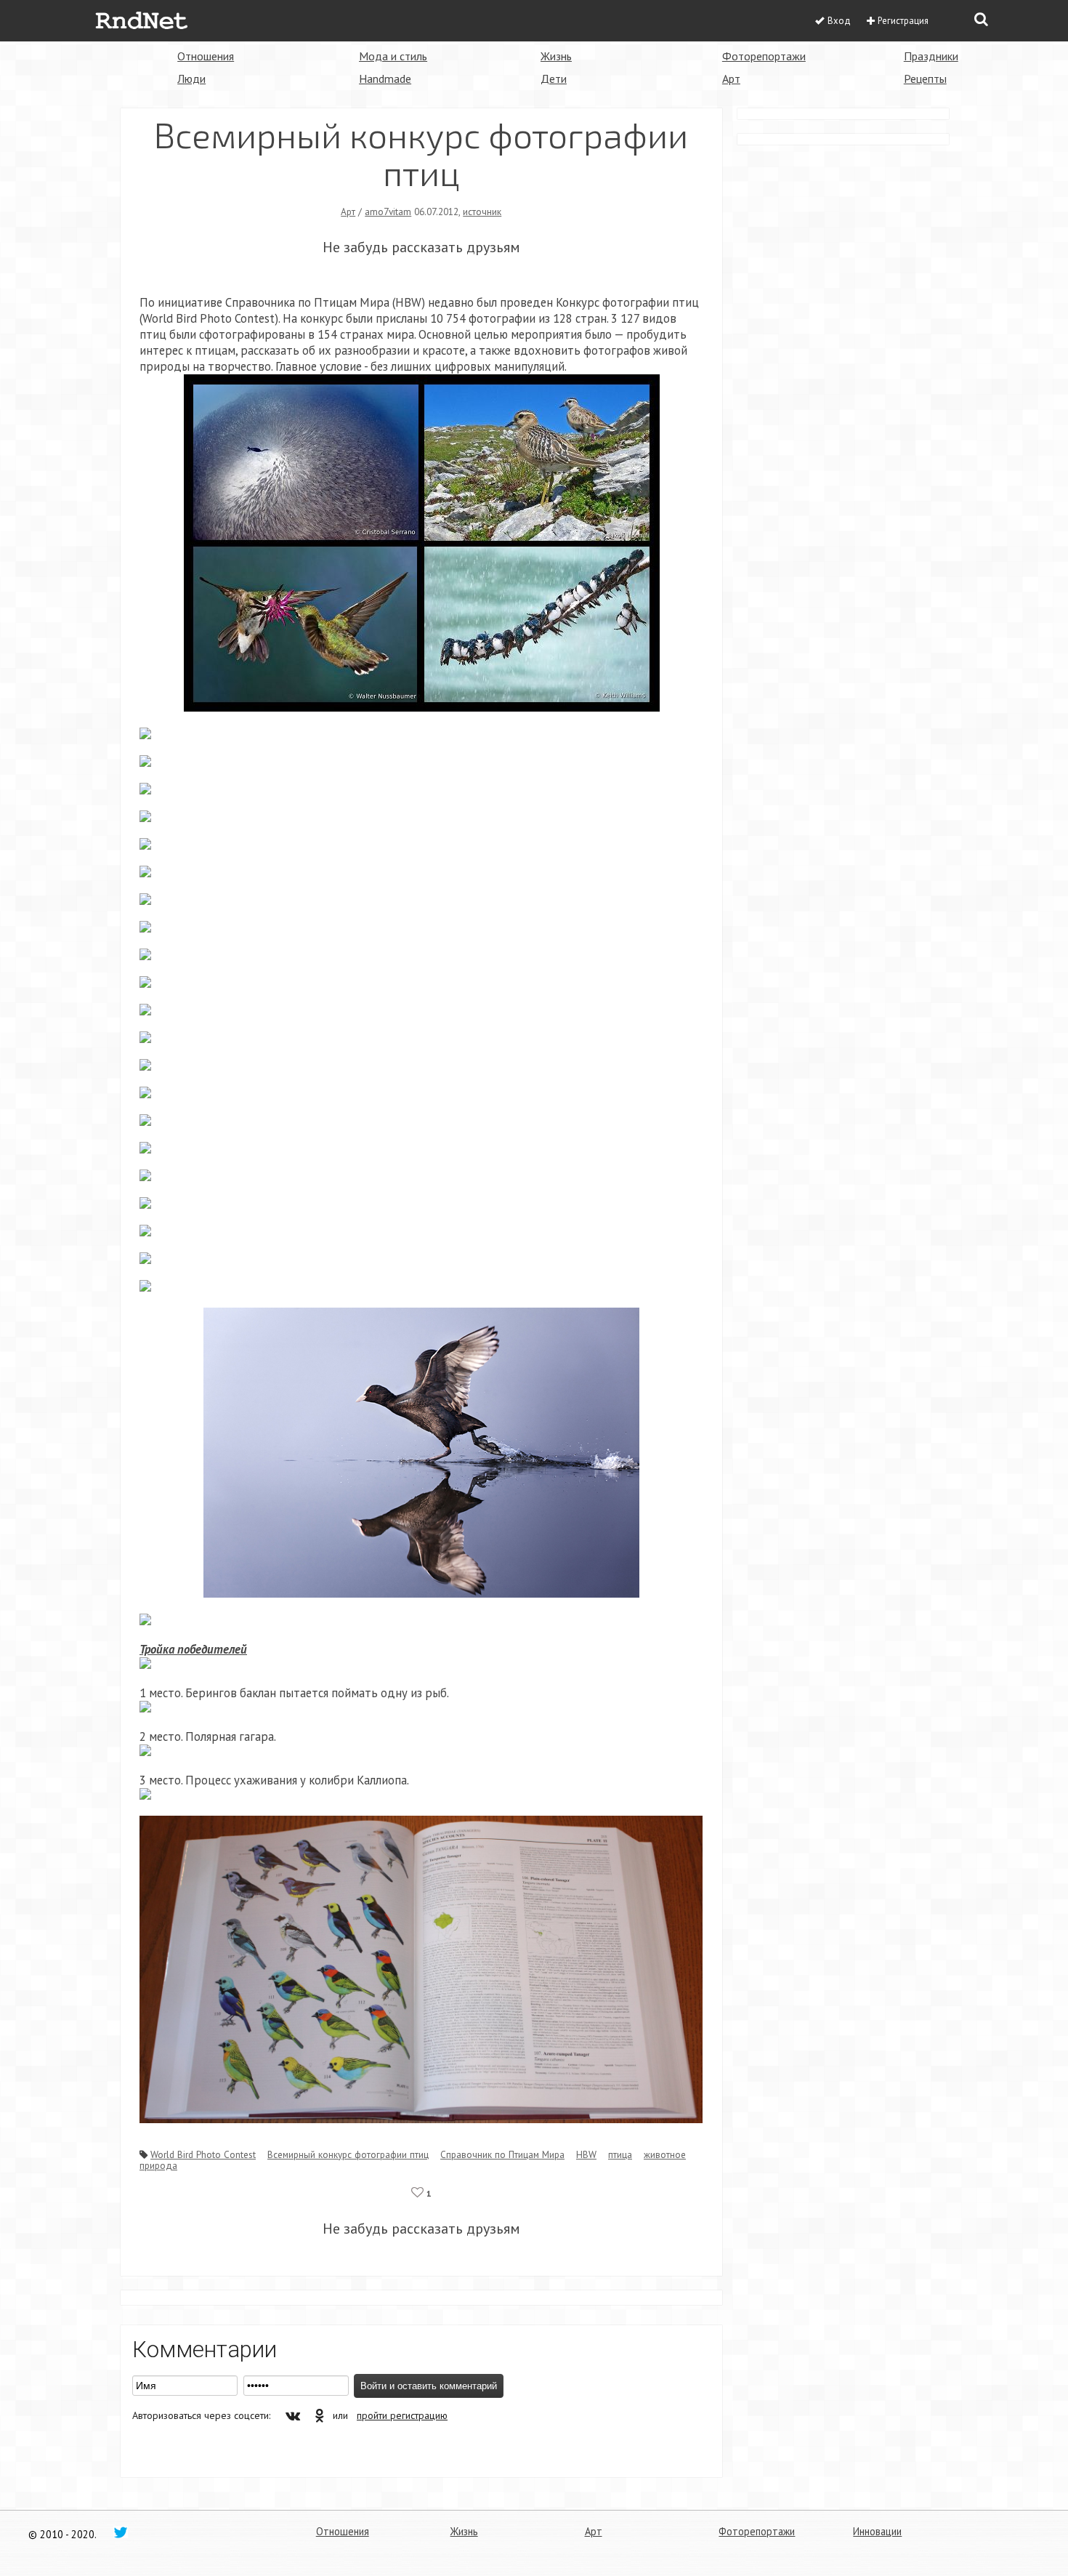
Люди (191, 79)
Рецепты (925, 79)
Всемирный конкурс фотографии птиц (348, 2154)
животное (665, 2154)
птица (620, 2154)
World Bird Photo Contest (203, 2154)
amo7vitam (388, 212)
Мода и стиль (393, 56)
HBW (586, 2154)
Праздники (931, 56)
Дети (554, 79)
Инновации (877, 2531)
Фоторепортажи (764, 56)
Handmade (385, 79)
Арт (731, 79)
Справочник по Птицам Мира (502, 2154)
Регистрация (903, 21)
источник (482, 212)
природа (158, 2165)
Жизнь (556, 56)
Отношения (206, 56)
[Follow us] (121, 2532)
